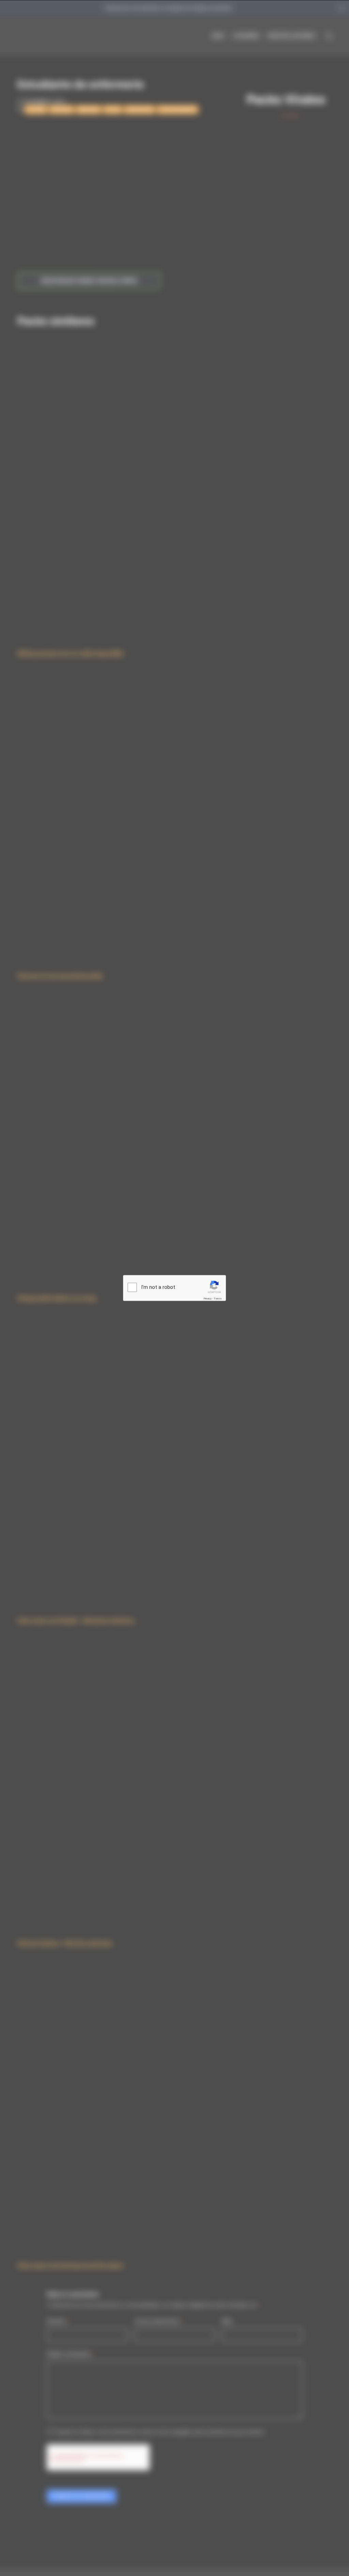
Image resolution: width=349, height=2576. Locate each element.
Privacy (208, 1299)
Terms (218, 1299)
